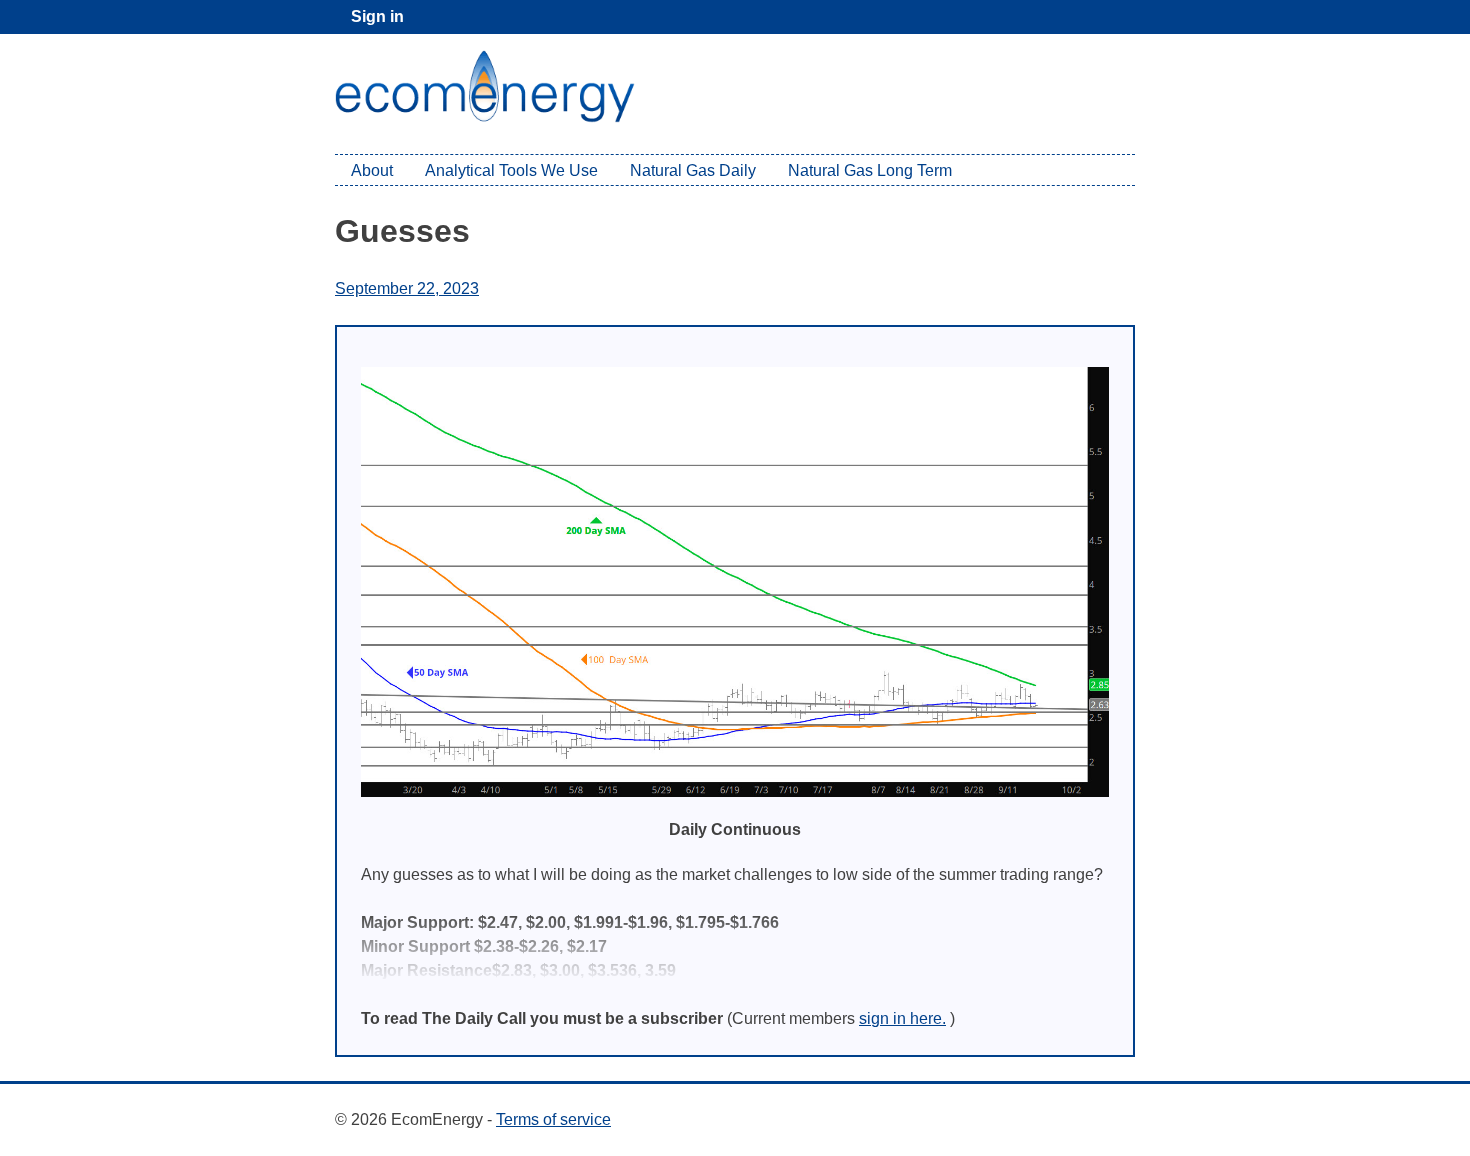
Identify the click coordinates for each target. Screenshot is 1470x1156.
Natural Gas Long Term (870, 170)
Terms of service (553, 1119)
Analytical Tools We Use (511, 170)
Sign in (377, 16)
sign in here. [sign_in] (902, 1018)
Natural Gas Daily (693, 170)
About (372, 170)
